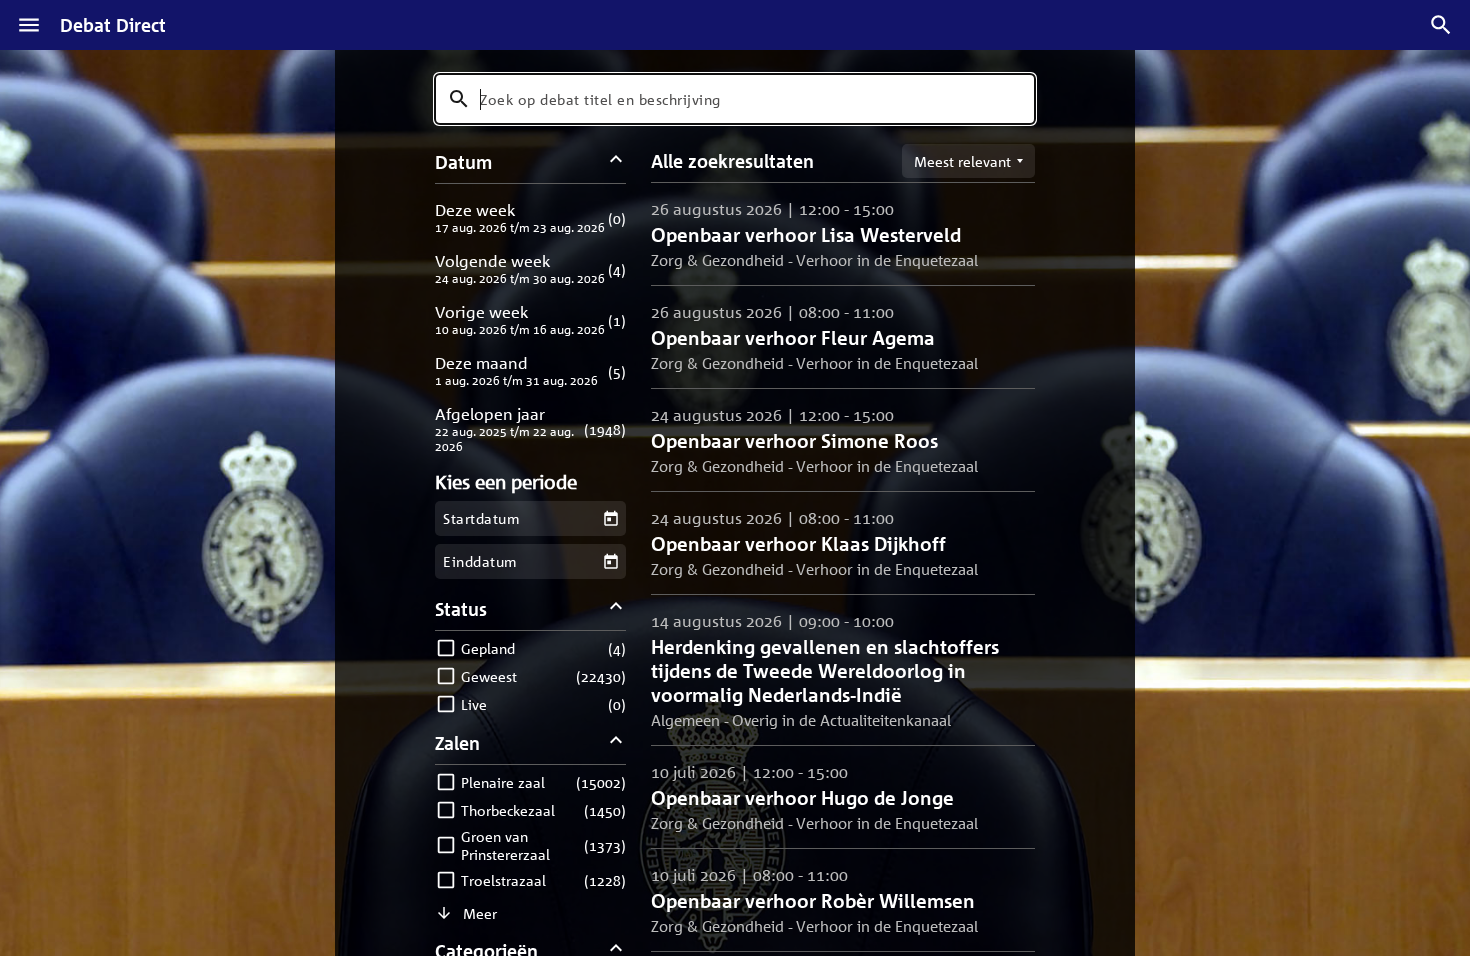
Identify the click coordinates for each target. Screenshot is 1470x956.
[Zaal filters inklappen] (616, 742)
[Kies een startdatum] (610, 518)
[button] (530, 217)
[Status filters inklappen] (616, 608)
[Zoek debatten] (1441, 25)
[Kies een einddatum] (610, 561)
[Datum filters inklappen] (616, 161)
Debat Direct (113, 25)
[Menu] (29, 25)
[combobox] (735, 99)
